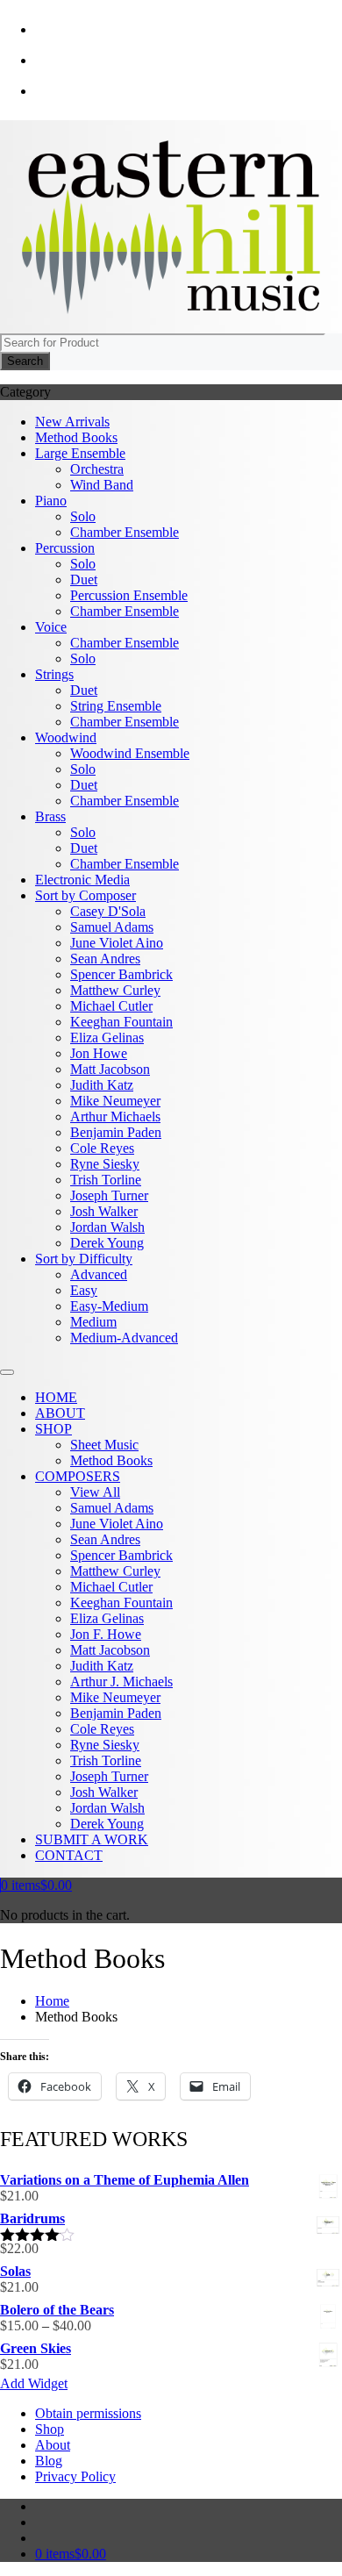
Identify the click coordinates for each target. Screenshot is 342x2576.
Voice (51, 627)
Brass (50, 816)
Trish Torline (106, 1180)
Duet (84, 580)
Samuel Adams (112, 927)
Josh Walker (104, 1211)
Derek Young (107, 1243)
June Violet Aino (117, 943)
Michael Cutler (111, 1006)
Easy (84, 1290)
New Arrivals (72, 422)
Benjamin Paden (116, 1132)
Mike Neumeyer (115, 1101)
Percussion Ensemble (129, 595)
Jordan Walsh (107, 1227)
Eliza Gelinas (107, 1038)
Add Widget (34, 2383)
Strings (54, 674)
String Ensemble (116, 706)
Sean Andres (105, 959)
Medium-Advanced (124, 1338)
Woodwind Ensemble (130, 753)
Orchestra (97, 469)
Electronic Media (82, 880)
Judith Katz (102, 1085)
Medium (93, 1322)
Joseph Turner (109, 1195)
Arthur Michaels (115, 1116)
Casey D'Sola (108, 911)
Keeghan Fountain (121, 1022)
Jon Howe (99, 1053)
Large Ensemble (80, 453)
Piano (51, 501)
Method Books (76, 437)
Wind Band (102, 485)
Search (25, 361)
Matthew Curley (115, 990)
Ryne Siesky (105, 1164)
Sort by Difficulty (84, 1259)
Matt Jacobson (110, 1069)
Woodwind (66, 737)
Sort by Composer (85, 895)
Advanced (99, 1274)
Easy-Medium (109, 1306)
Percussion (65, 548)
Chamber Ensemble (125, 532)
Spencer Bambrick (121, 974)
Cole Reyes (102, 1148)
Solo (83, 516)
